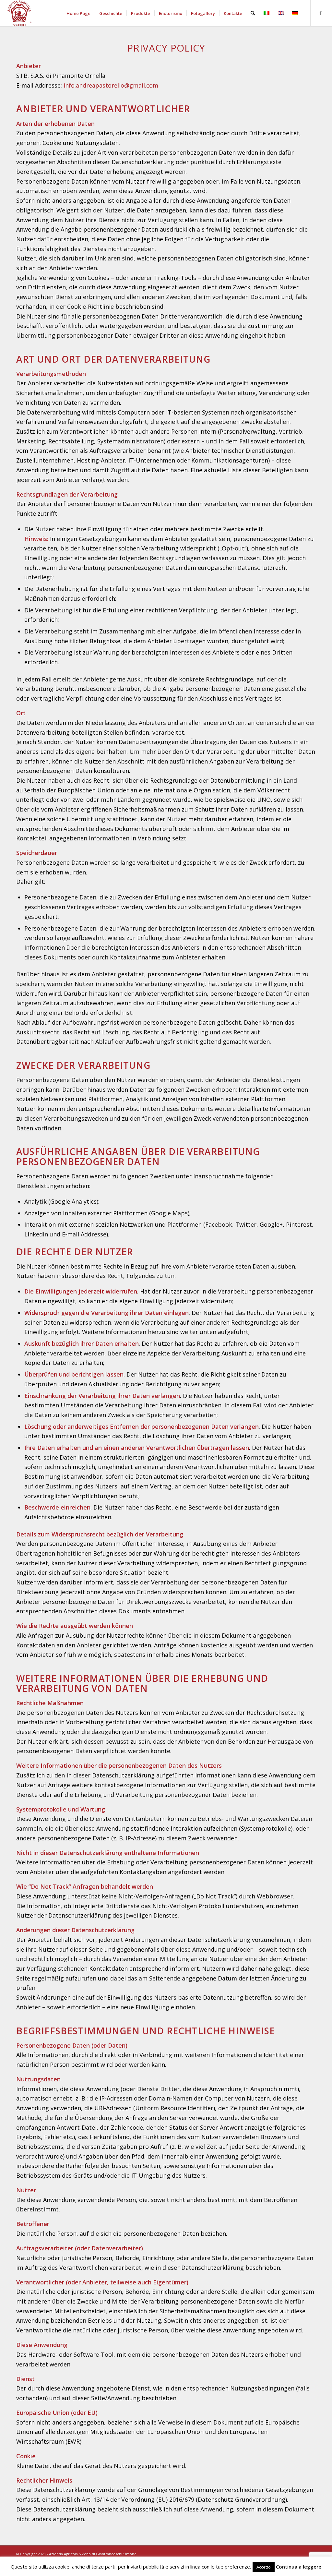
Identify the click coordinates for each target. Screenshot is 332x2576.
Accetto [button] (264, 2567)
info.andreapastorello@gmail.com (111, 85)
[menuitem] (78, 13)
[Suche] (253, 13)
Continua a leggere (299, 2567)
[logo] (19, 13)
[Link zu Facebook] (321, 13)
